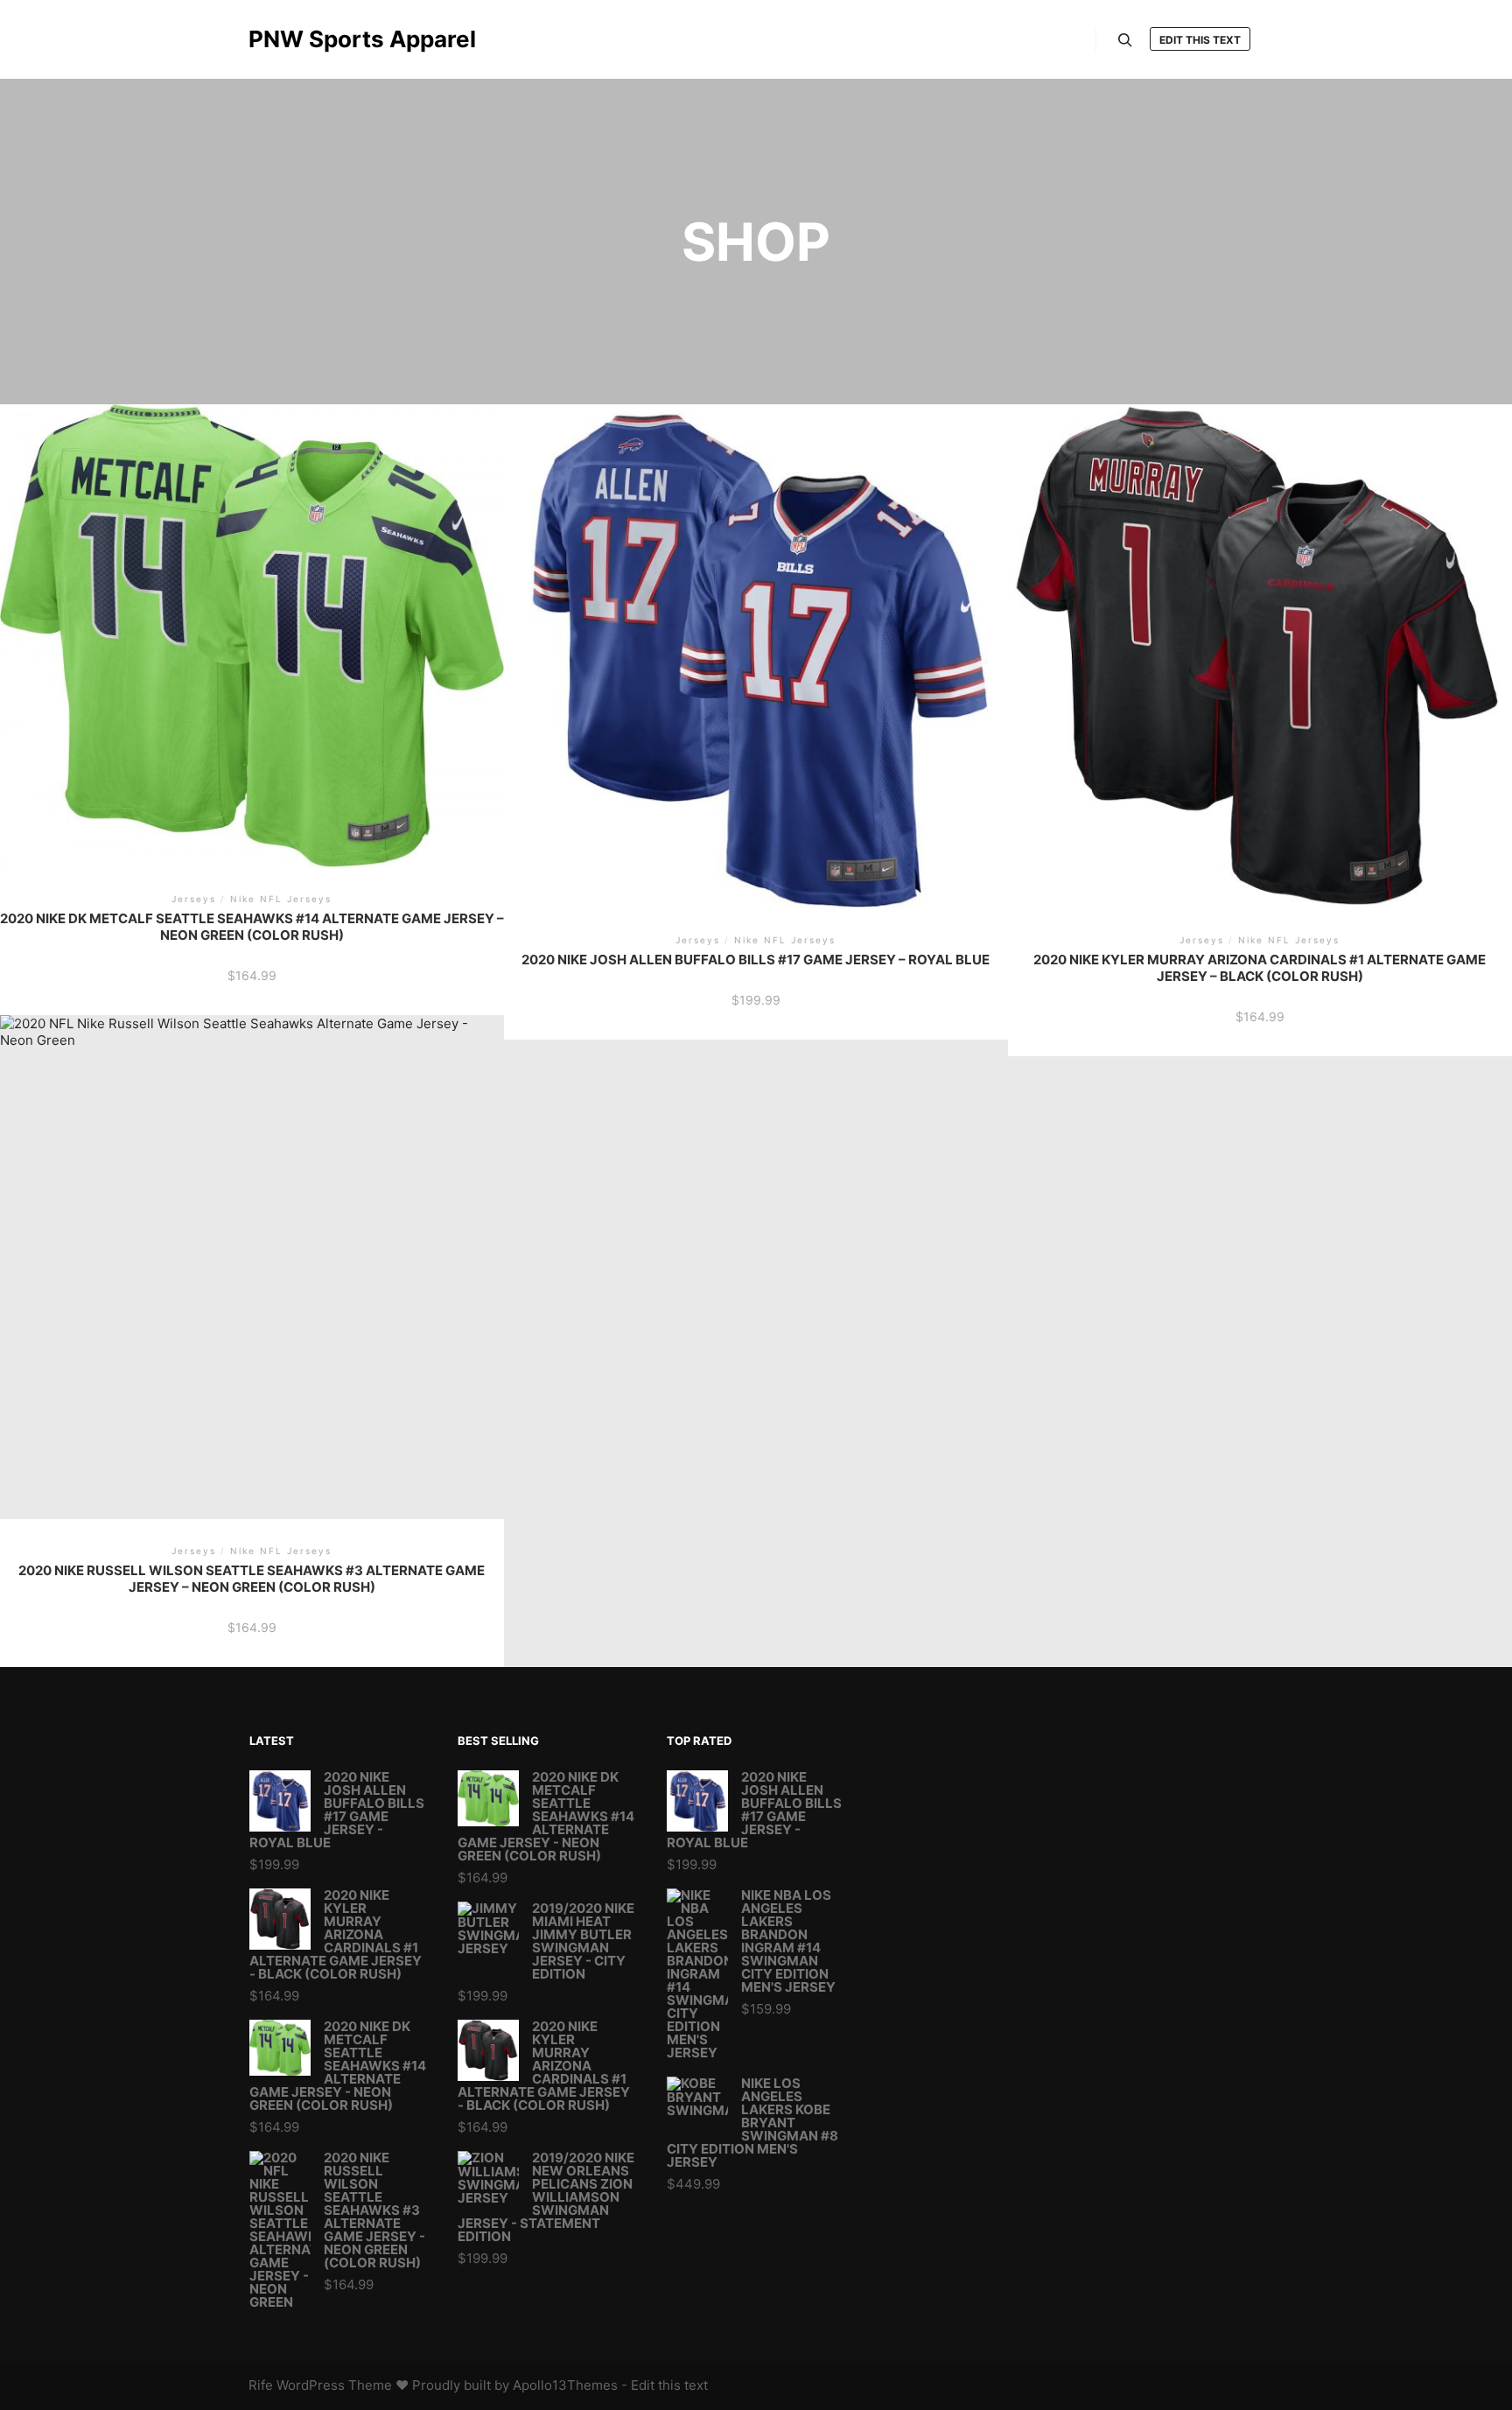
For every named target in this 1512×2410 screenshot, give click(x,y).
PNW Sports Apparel (336, 39)
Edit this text (1200, 40)
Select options (252, 627)
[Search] (1125, 40)
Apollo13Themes (565, 2385)
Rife (261, 2385)
